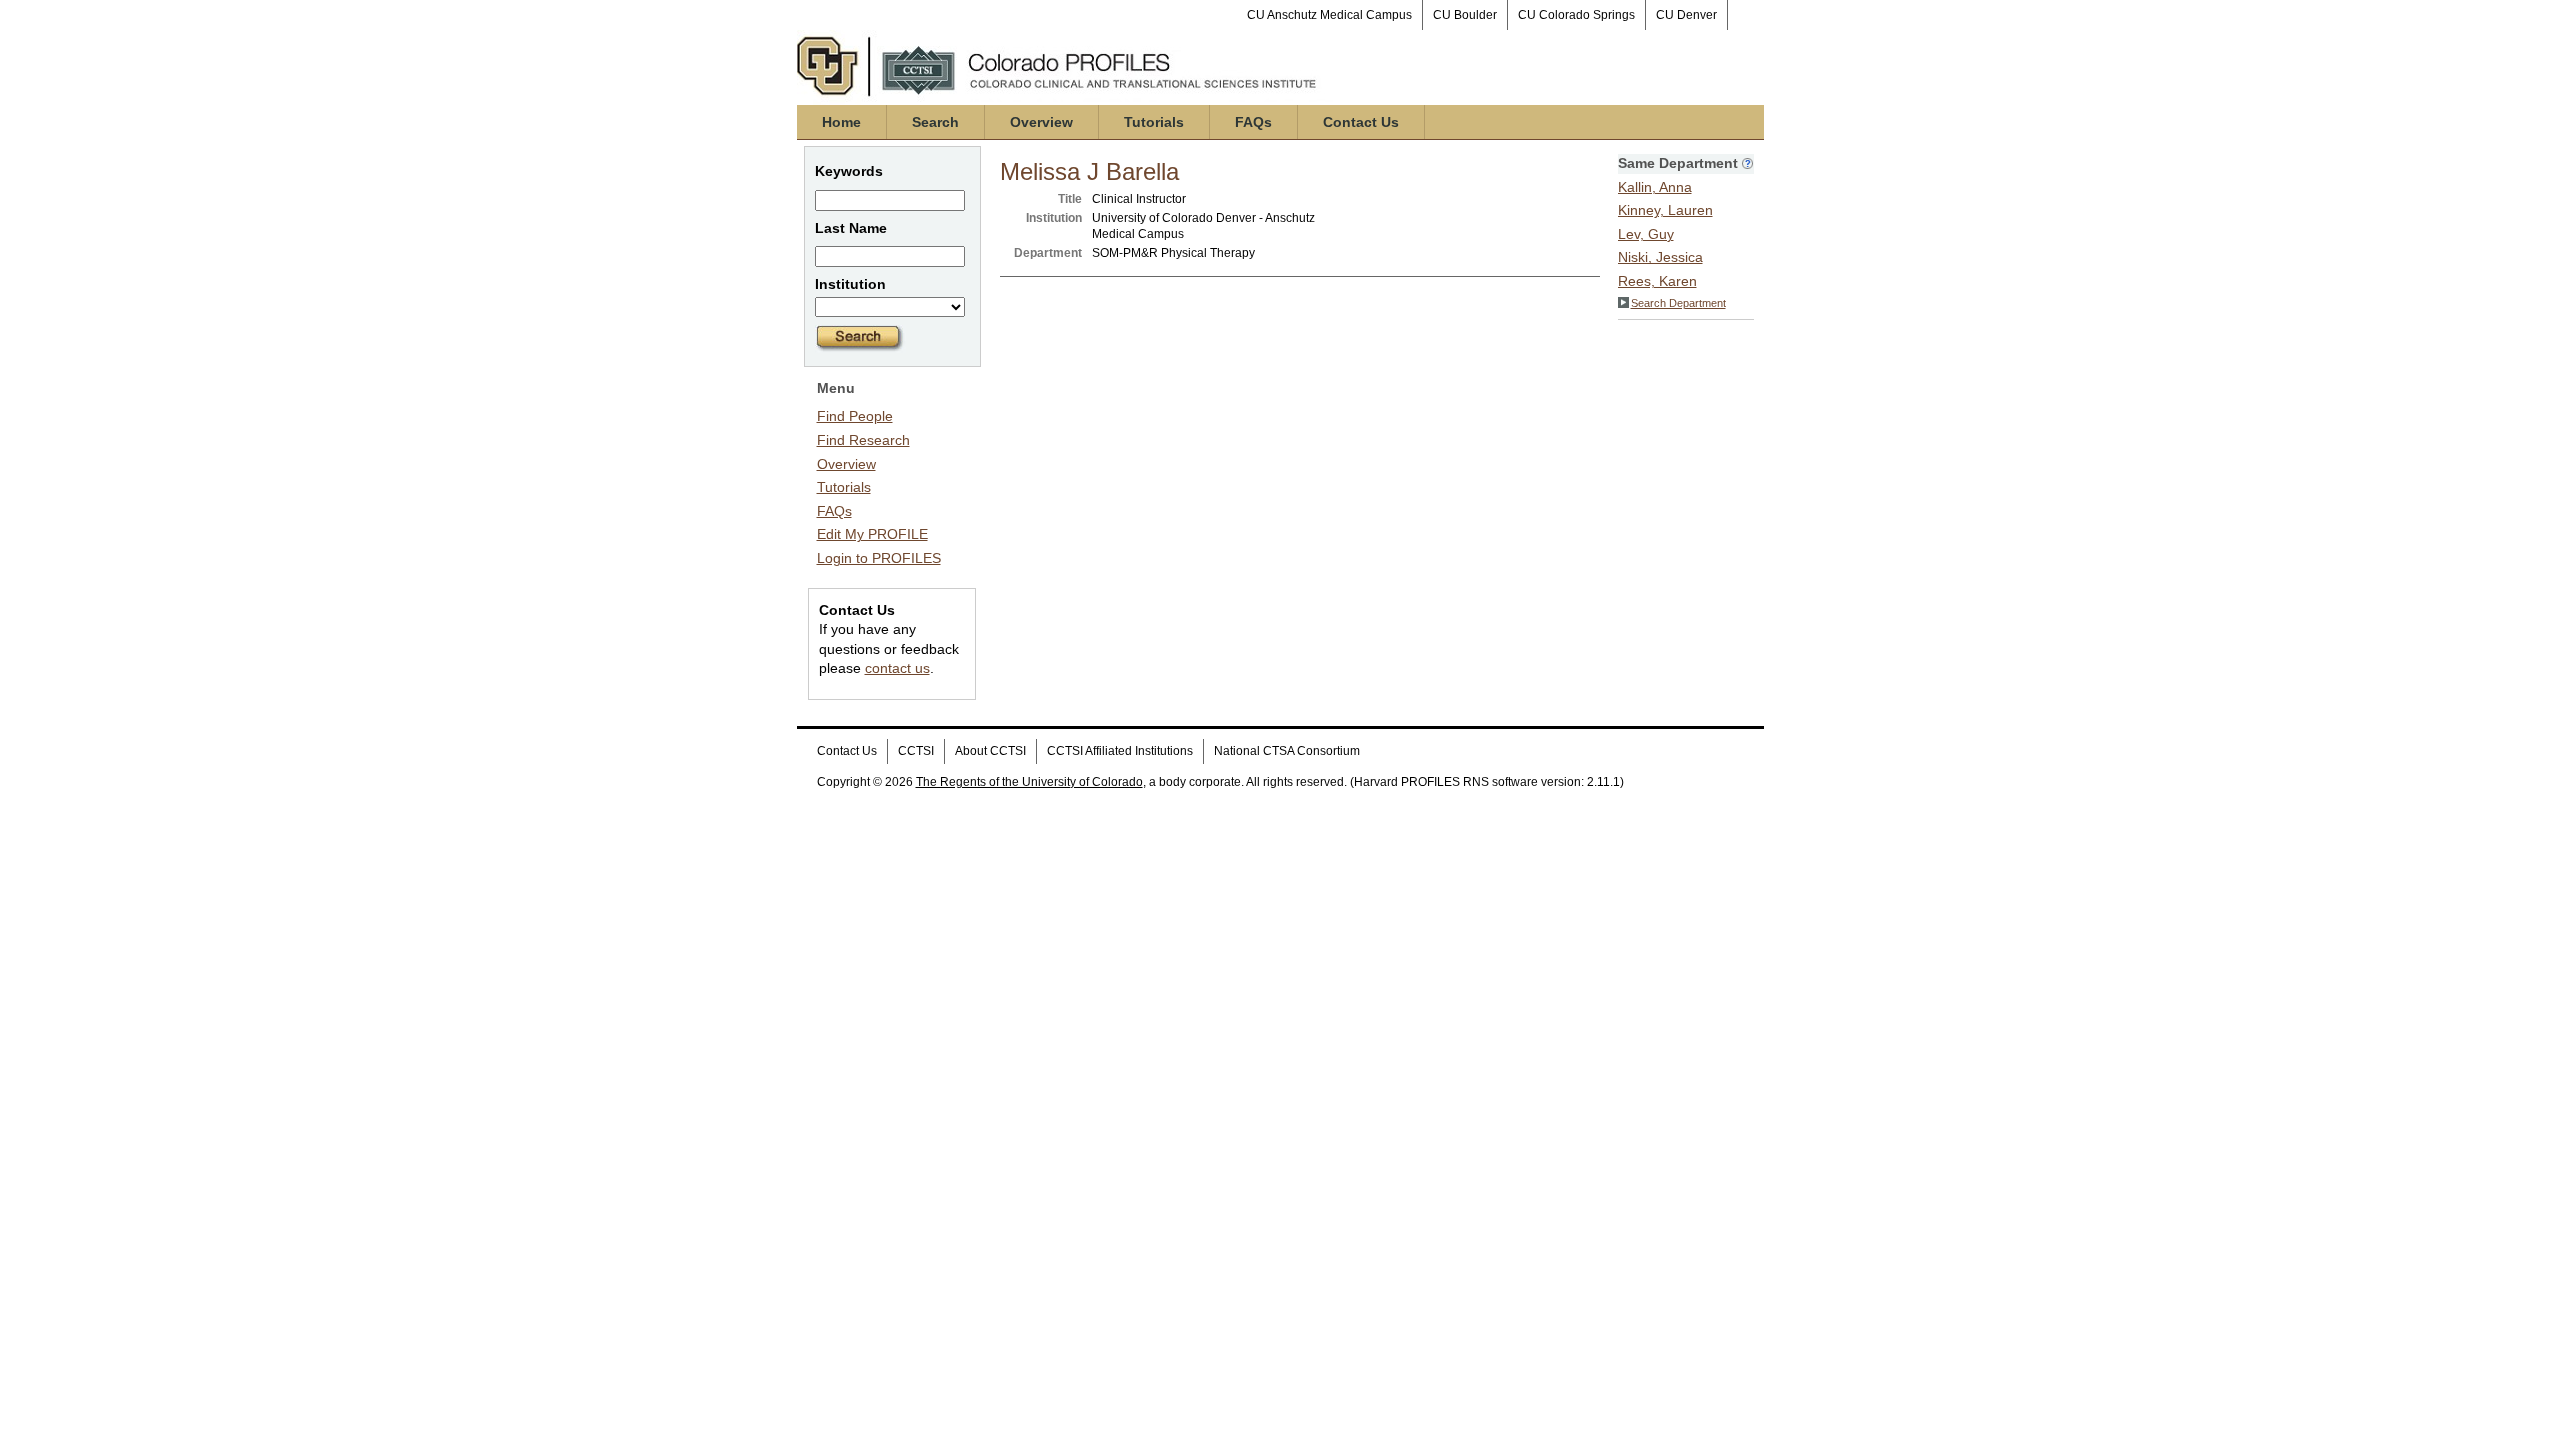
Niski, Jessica (1660, 257)
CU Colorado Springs (1576, 15)
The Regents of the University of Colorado (1029, 782)
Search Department (1678, 303)
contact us (897, 668)
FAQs (1253, 122)
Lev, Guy (1646, 234)
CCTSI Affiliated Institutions (1120, 751)
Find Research (863, 440)
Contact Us (1361, 122)
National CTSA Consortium (1287, 751)
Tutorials (1154, 122)
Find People (855, 416)
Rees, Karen (1657, 281)
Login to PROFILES (879, 558)
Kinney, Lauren (1665, 210)
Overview (1041, 122)
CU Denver (1686, 15)
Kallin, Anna (1655, 187)
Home (841, 122)
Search (935, 122)
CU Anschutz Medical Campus (1329, 15)
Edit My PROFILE (872, 534)
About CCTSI (990, 751)
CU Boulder (1465, 15)
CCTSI (916, 751)
